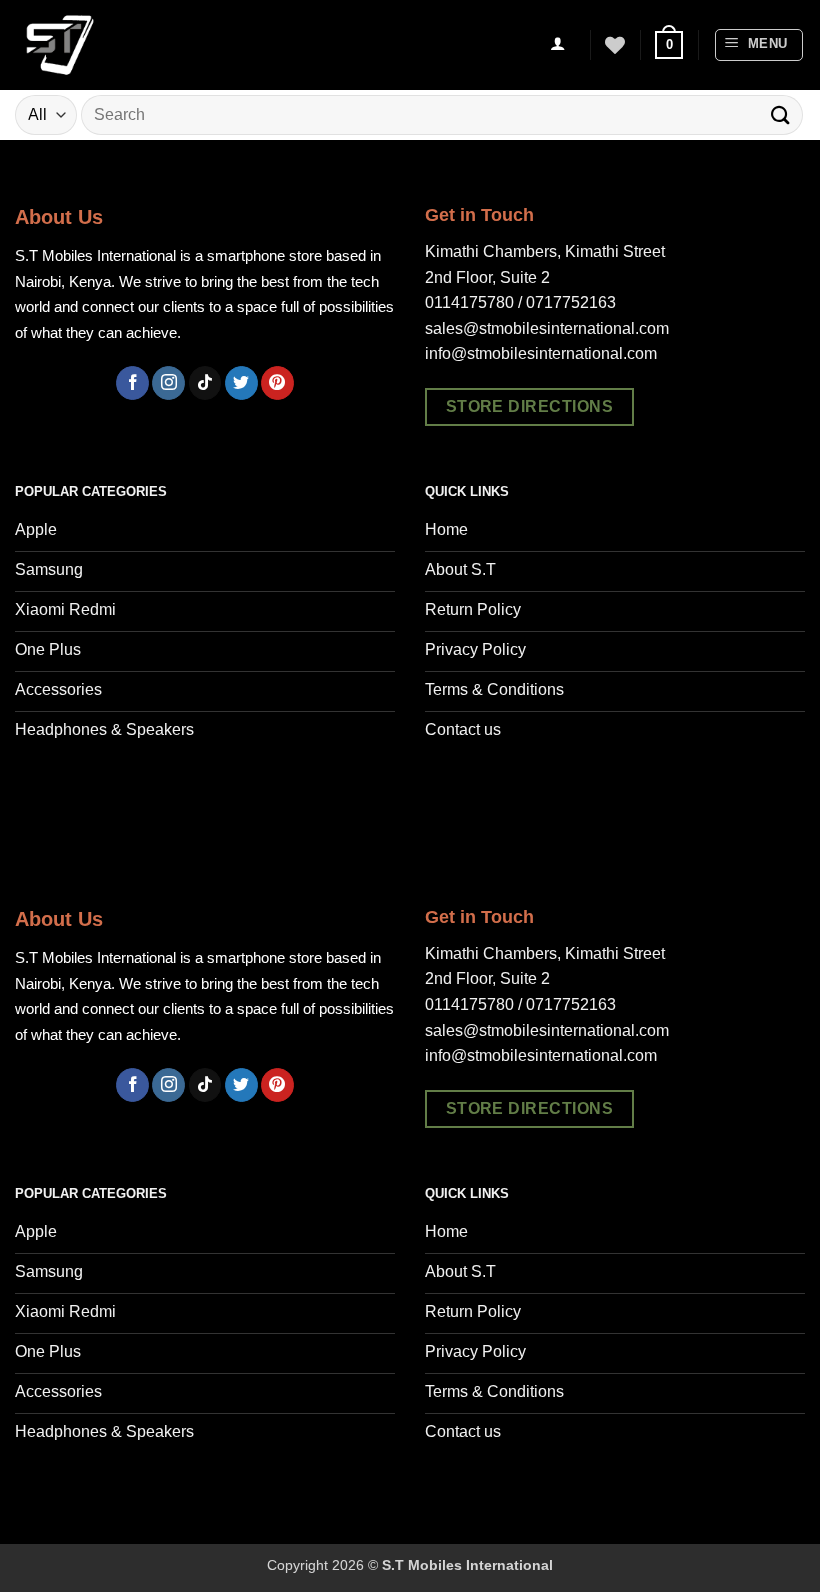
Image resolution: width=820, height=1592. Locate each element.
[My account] (558, 45)
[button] (669, 45)
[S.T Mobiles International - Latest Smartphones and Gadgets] (115, 45)
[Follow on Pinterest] (277, 383)
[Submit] (781, 114)
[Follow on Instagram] (168, 383)
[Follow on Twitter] (241, 383)
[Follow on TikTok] (205, 383)
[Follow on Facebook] (132, 383)
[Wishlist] (615, 45)
